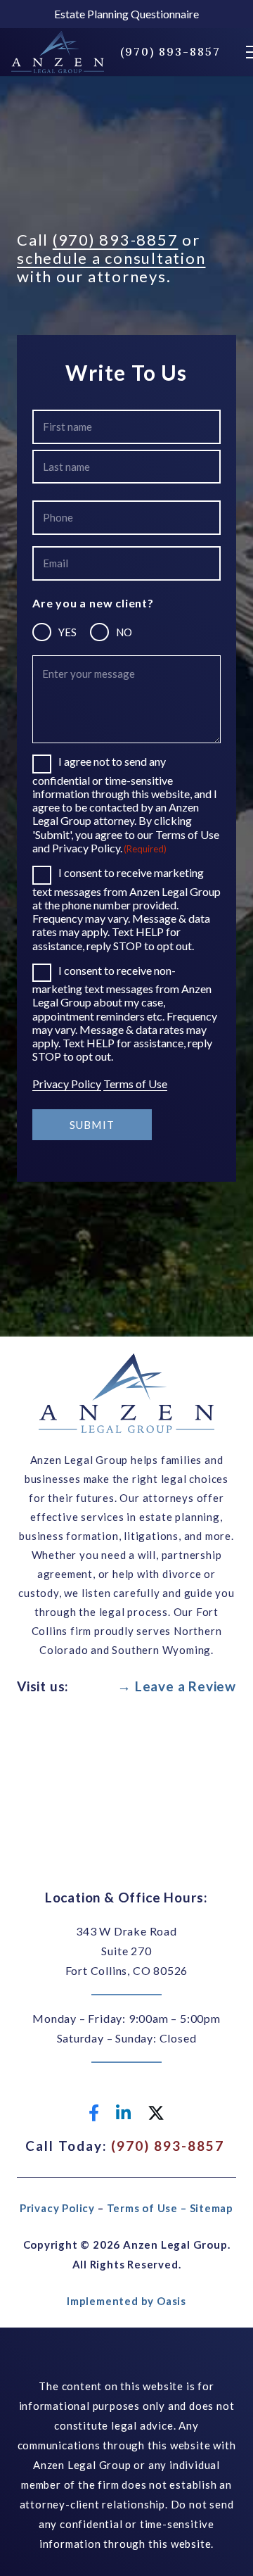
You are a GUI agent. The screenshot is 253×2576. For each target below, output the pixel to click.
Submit (92, 1125)
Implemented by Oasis (126, 2301)
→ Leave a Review (177, 1686)
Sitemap (212, 2208)
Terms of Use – (148, 2208)
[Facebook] (94, 2113)
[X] (156, 2113)
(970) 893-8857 (116, 240)
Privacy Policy (67, 1084)
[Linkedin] (123, 2113)
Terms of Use (135, 1084)
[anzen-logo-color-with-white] (58, 52)
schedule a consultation (111, 258)
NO (124, 632)
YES (67, 632)
